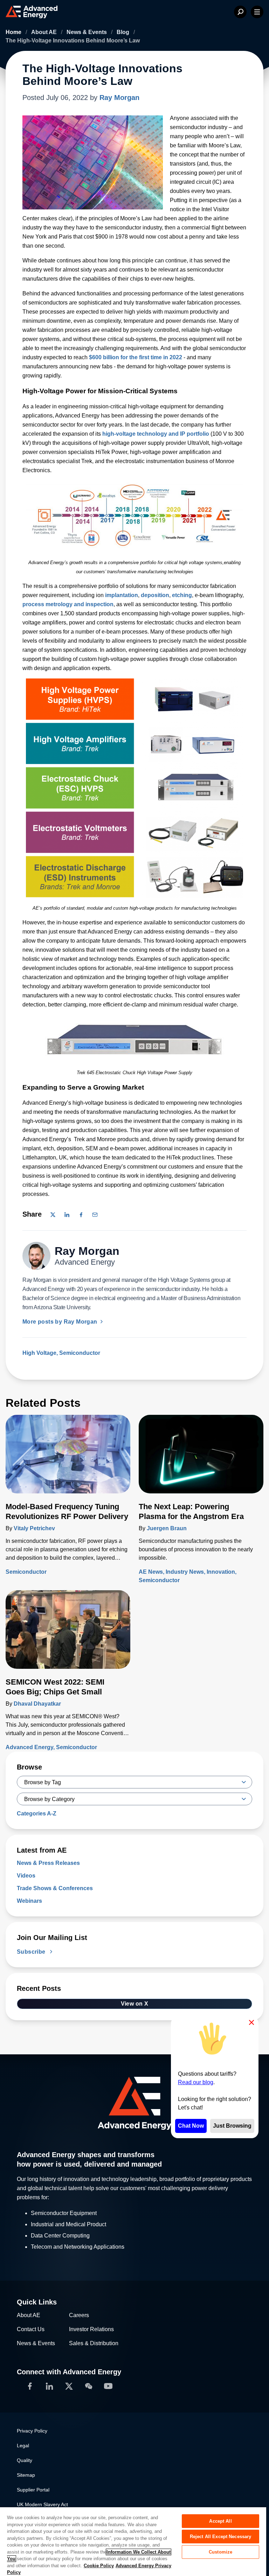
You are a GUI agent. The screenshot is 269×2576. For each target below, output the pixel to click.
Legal (23, 2445)
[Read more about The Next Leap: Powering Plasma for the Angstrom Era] (201, 1458)
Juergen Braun (167, 1528)
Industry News (185, 1572)
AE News (151, 1572)
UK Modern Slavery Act (42, 2504)
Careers (79, 2315)
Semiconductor (80, 1353)
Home (14, 32)
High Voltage (39, 1353)
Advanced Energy (29, 1747)
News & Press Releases (48, 1863)
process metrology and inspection (68, 604)
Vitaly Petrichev (34, 1528)
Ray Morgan (119, 98)
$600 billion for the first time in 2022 (136, 357)
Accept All (220, 2521)
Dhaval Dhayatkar (37, 1704)
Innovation (221, 1572)
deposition (155, 595)
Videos (26, 1876)
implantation (122, 595)
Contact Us (31, 2329)
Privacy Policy (32, 2431)
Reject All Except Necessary (221, 2537)
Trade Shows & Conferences (55, 1888)
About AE (45, 32)
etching (182, 595)
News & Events (87, 32)
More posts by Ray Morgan (61, 1322)
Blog (124, 32)
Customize (220, 2552)
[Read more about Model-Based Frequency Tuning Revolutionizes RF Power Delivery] (68, 1458)
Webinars (29, 1901)
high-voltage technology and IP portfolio (156, 434)
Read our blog (196, 2082)
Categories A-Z (37, 1814)
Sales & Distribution (94, 2343)
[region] (133, 2541)
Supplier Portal (33, 2490)
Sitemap (26, 2475)
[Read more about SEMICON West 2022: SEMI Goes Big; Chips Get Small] (68, 1634)
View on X (135, 2004)
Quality (25, 2460)
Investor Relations (91, 2329)
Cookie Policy (99, 2566)
